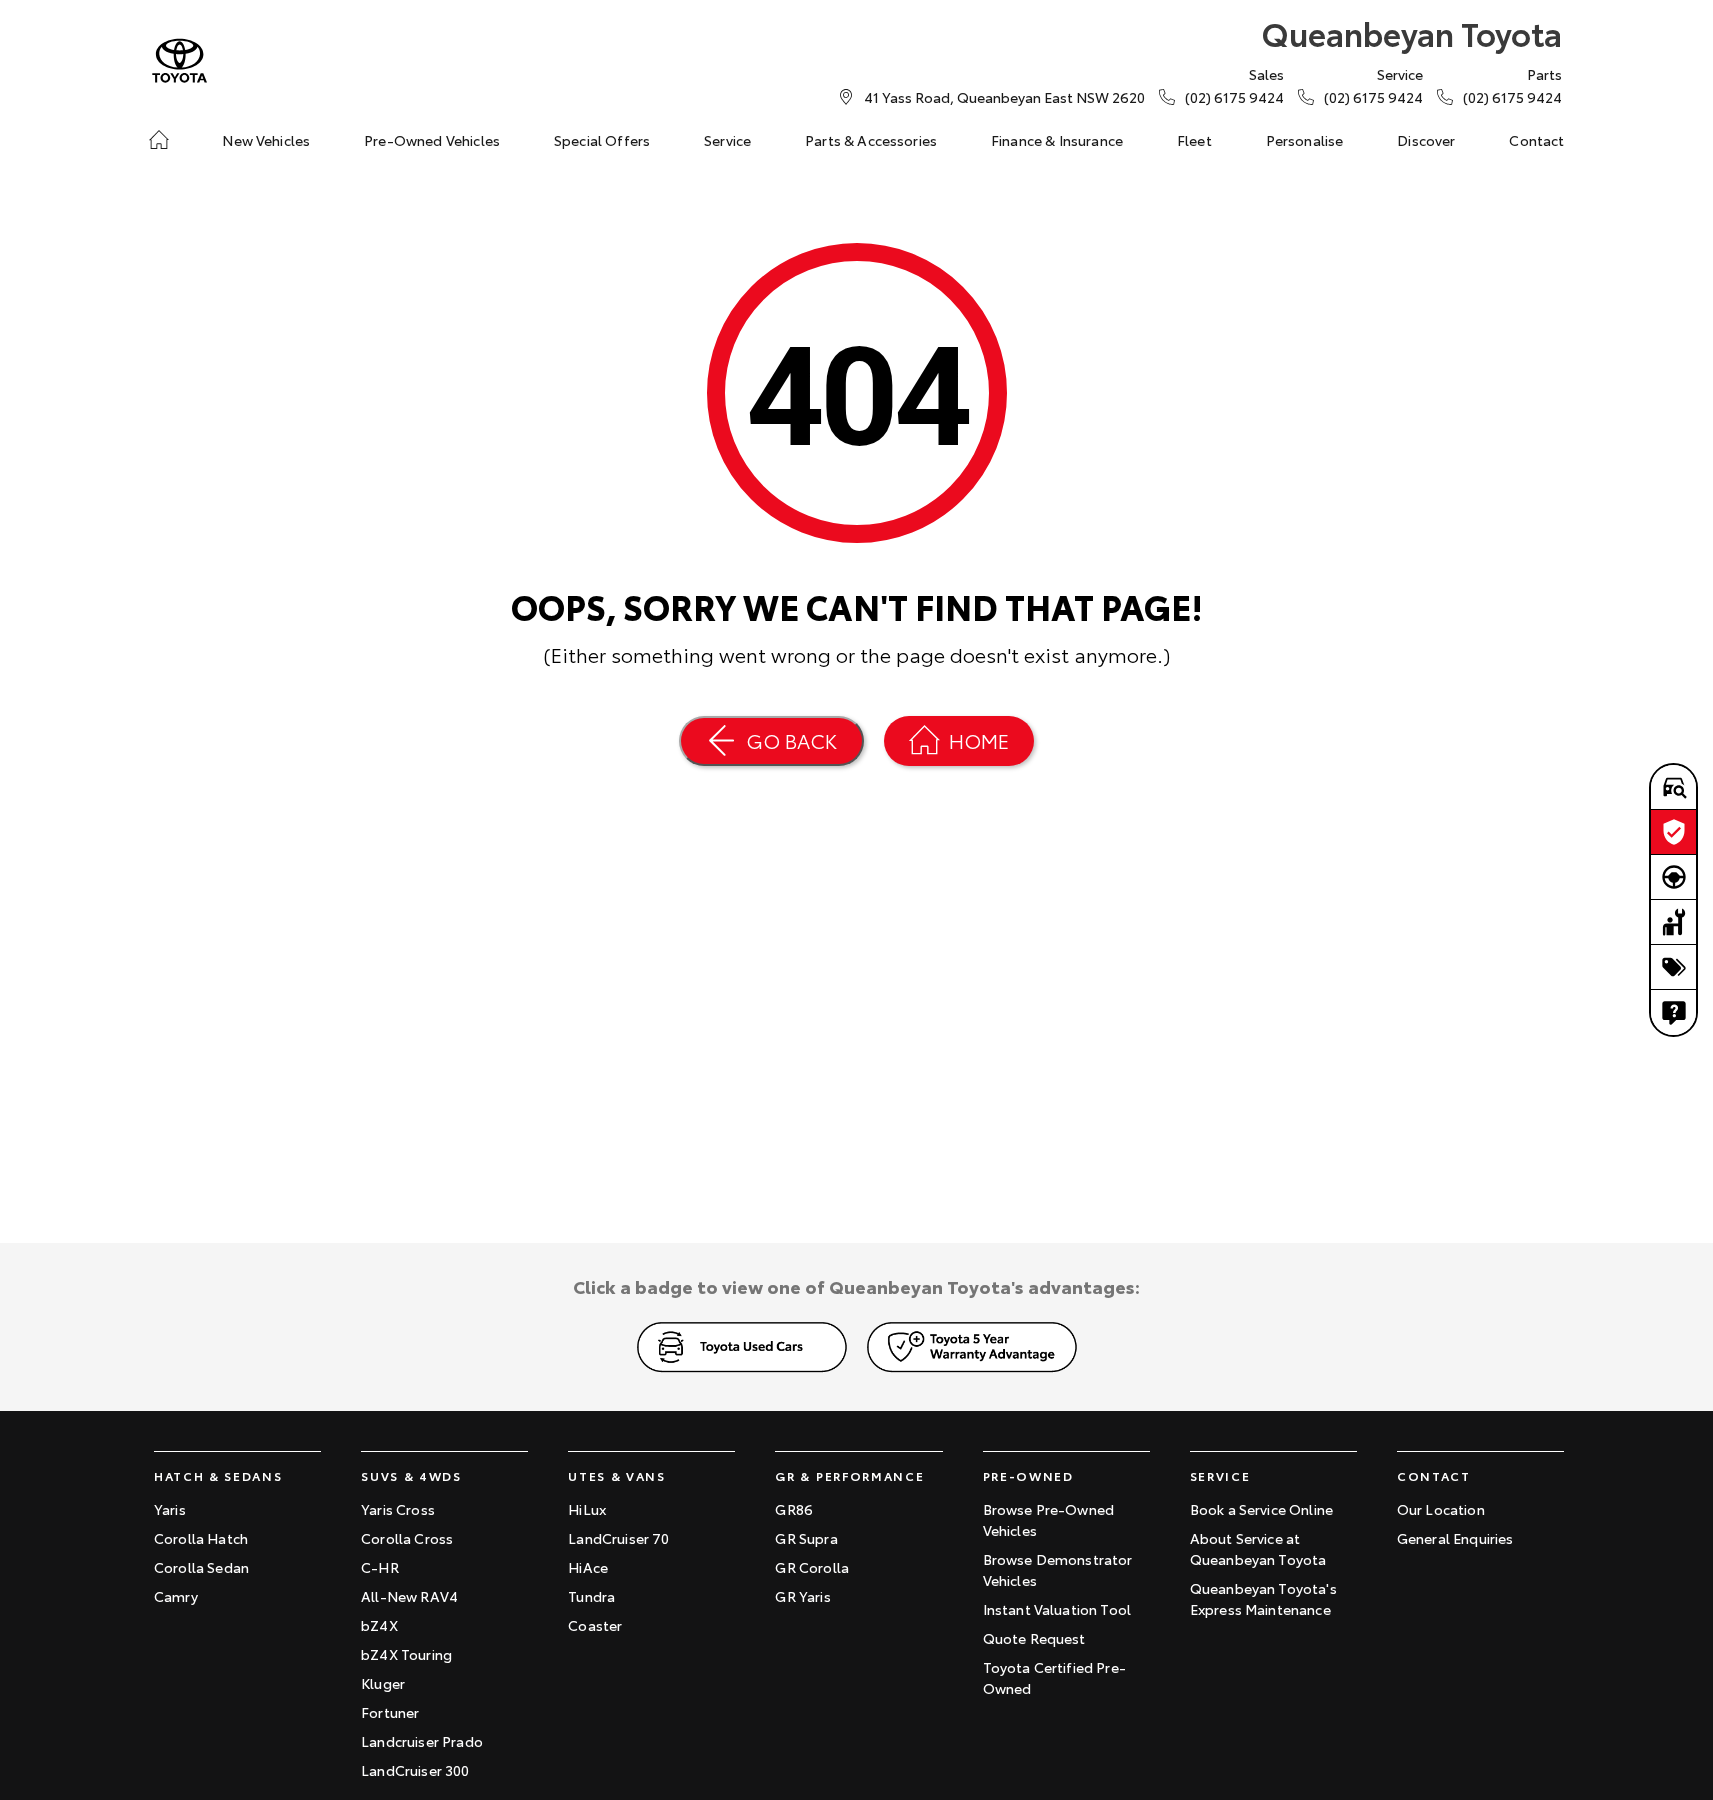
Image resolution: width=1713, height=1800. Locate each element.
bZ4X (379, 1625)
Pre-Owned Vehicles (432, 140)
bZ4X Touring (406, 1654)
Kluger (383, 1683)
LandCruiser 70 (618, 1538)
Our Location (1441, 1509)
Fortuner (390, 1712)
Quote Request (1034, 1638)
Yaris (170, 1509)
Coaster (595, 1625)
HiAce (588, 1567)
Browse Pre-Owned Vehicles (1049, 1519)
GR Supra (806, 1538)
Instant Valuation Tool (1057, 1609)
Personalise (1305, 140)
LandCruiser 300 (415, 1770)
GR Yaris (802, 1596)
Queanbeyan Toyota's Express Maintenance (1263, 1598)
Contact (1536, 140)
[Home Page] (179, 60)
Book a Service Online (1261, 1509)
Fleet (1194, 140)
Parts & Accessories (871, 140)
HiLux (587, 1509)
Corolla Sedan (201, 1567)
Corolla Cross (407, 1538)
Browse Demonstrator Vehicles (1058, 1569)
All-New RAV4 (409, 1596)
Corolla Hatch (201, 1538)
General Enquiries (1455, 1538)
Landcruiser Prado (422, 1741)
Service (727, 140)
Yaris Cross (398, 1509)
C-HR (380, 1567)
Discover (1426, 140)
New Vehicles (266, 140)
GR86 (794, 1509)
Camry (176, 1596)
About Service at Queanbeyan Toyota (1258, 1548)
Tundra (591, 1596)
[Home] (159, 140)
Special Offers (602, 140)
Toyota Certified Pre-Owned (1054, 1677)
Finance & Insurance (1057, 140)
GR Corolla (812, 1567)
